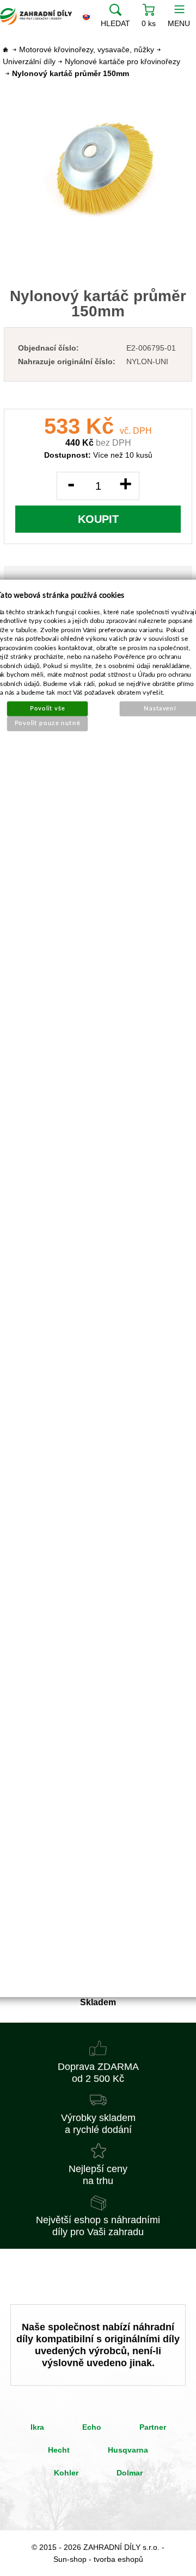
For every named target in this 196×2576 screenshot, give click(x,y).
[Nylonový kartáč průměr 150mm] (98, 169)
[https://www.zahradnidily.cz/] (36, 16)
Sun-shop (70, 2559)
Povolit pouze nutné (48, 723)
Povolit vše (47, 708)
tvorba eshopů (118, 2559)
